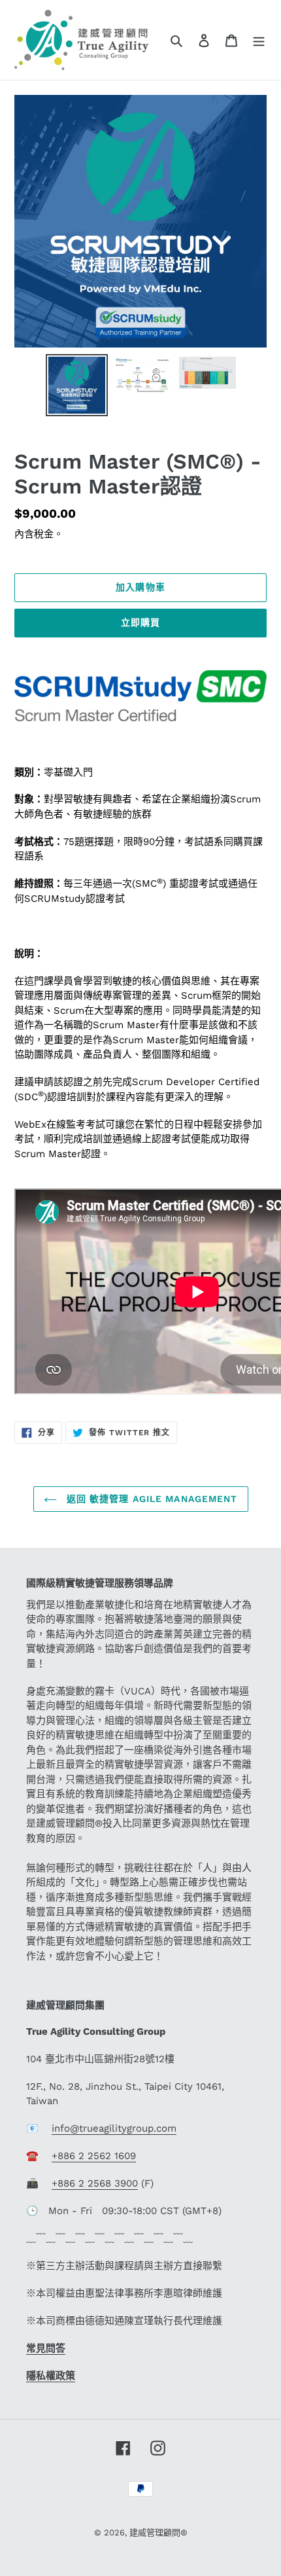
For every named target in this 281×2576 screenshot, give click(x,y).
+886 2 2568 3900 (95, 2183)
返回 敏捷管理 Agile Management (151, 1499)
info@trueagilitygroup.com (114, 2128)
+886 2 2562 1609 (94, 2156)
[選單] (259, 40)
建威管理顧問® (158, 2532)
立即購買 (140, 622)
